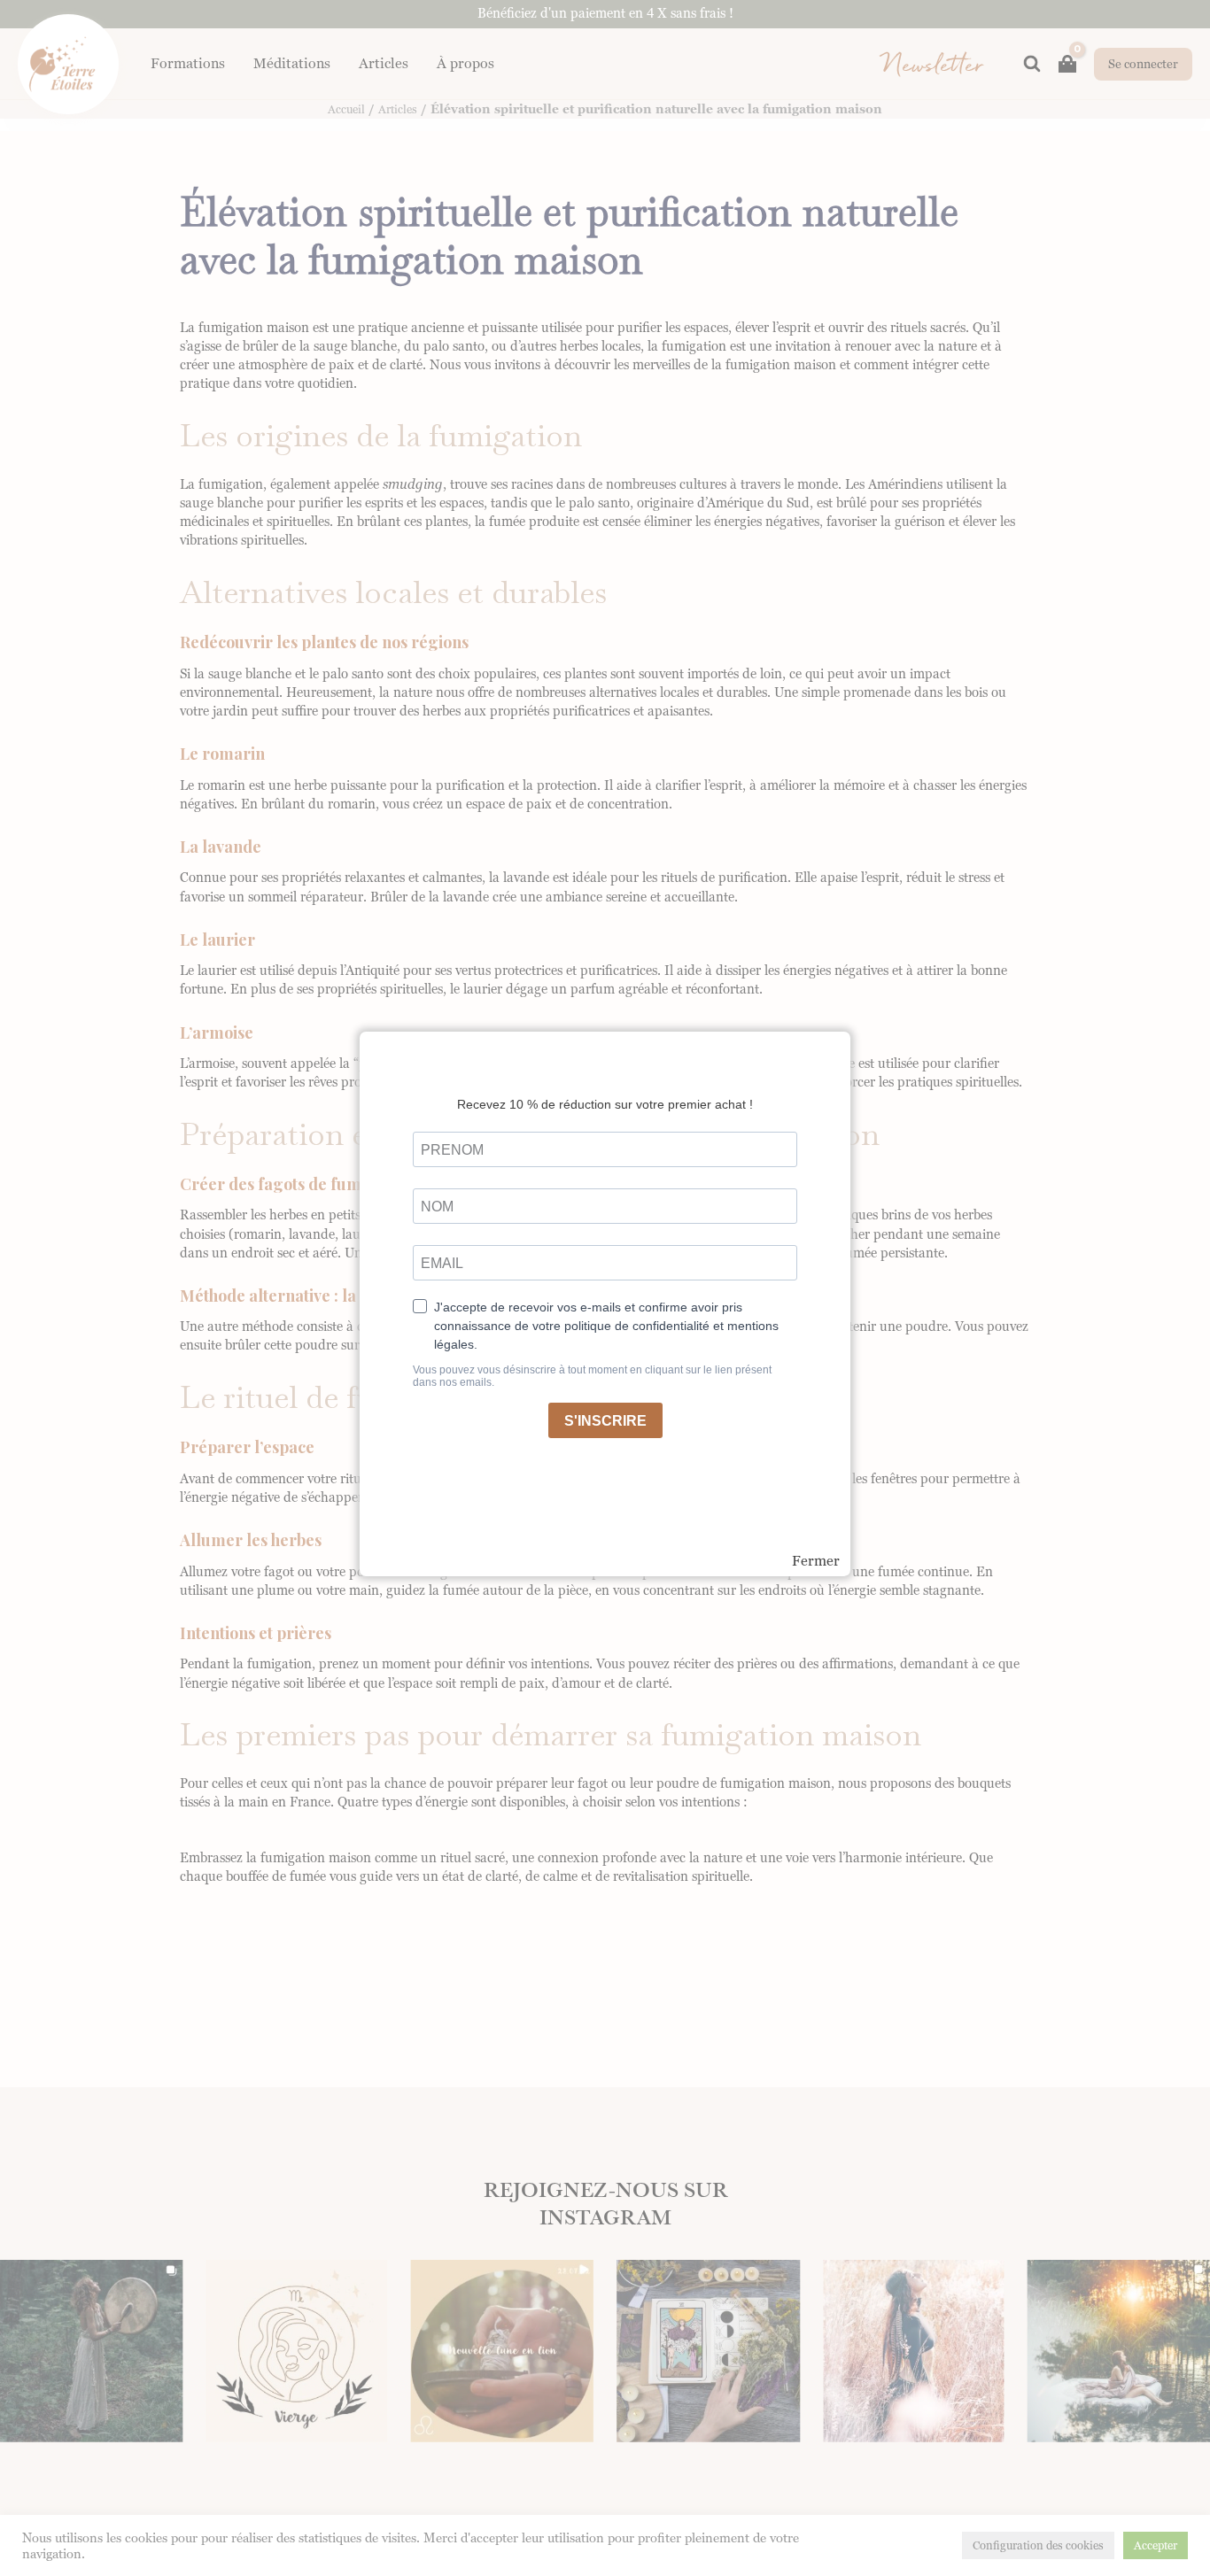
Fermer (816, 1561)
